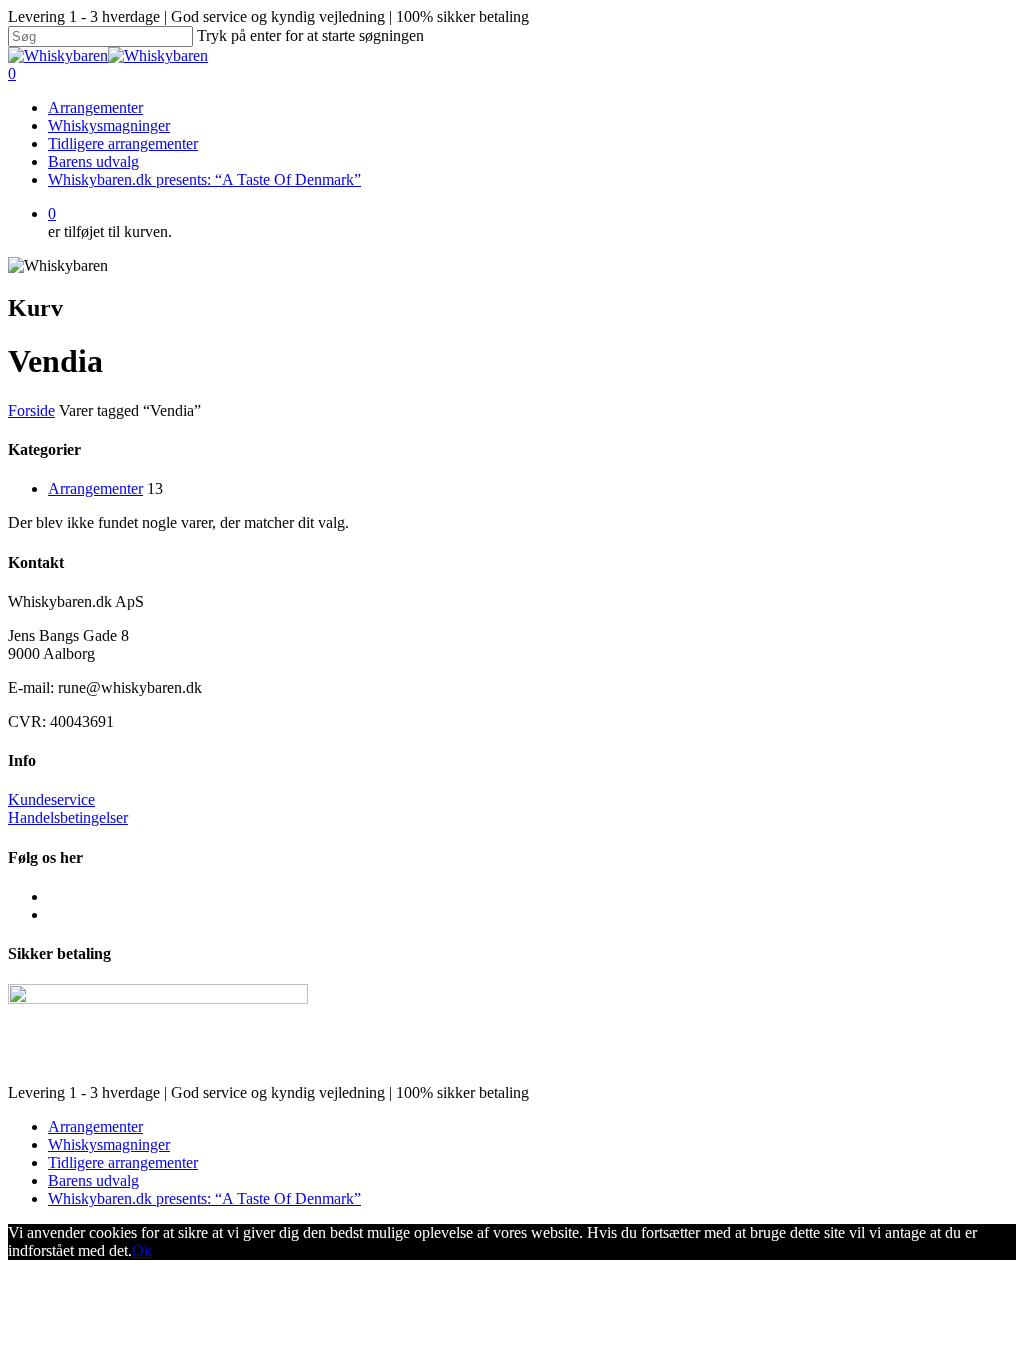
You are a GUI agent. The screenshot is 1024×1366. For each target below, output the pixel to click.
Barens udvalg (93, 161)
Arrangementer (95, 107)
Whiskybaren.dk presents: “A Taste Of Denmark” (204, 179)
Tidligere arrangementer (123, 143)
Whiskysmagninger (109, 125)
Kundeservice (51, 799)
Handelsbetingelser (68, 817)
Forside (31, 410)
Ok (142, 1250)
